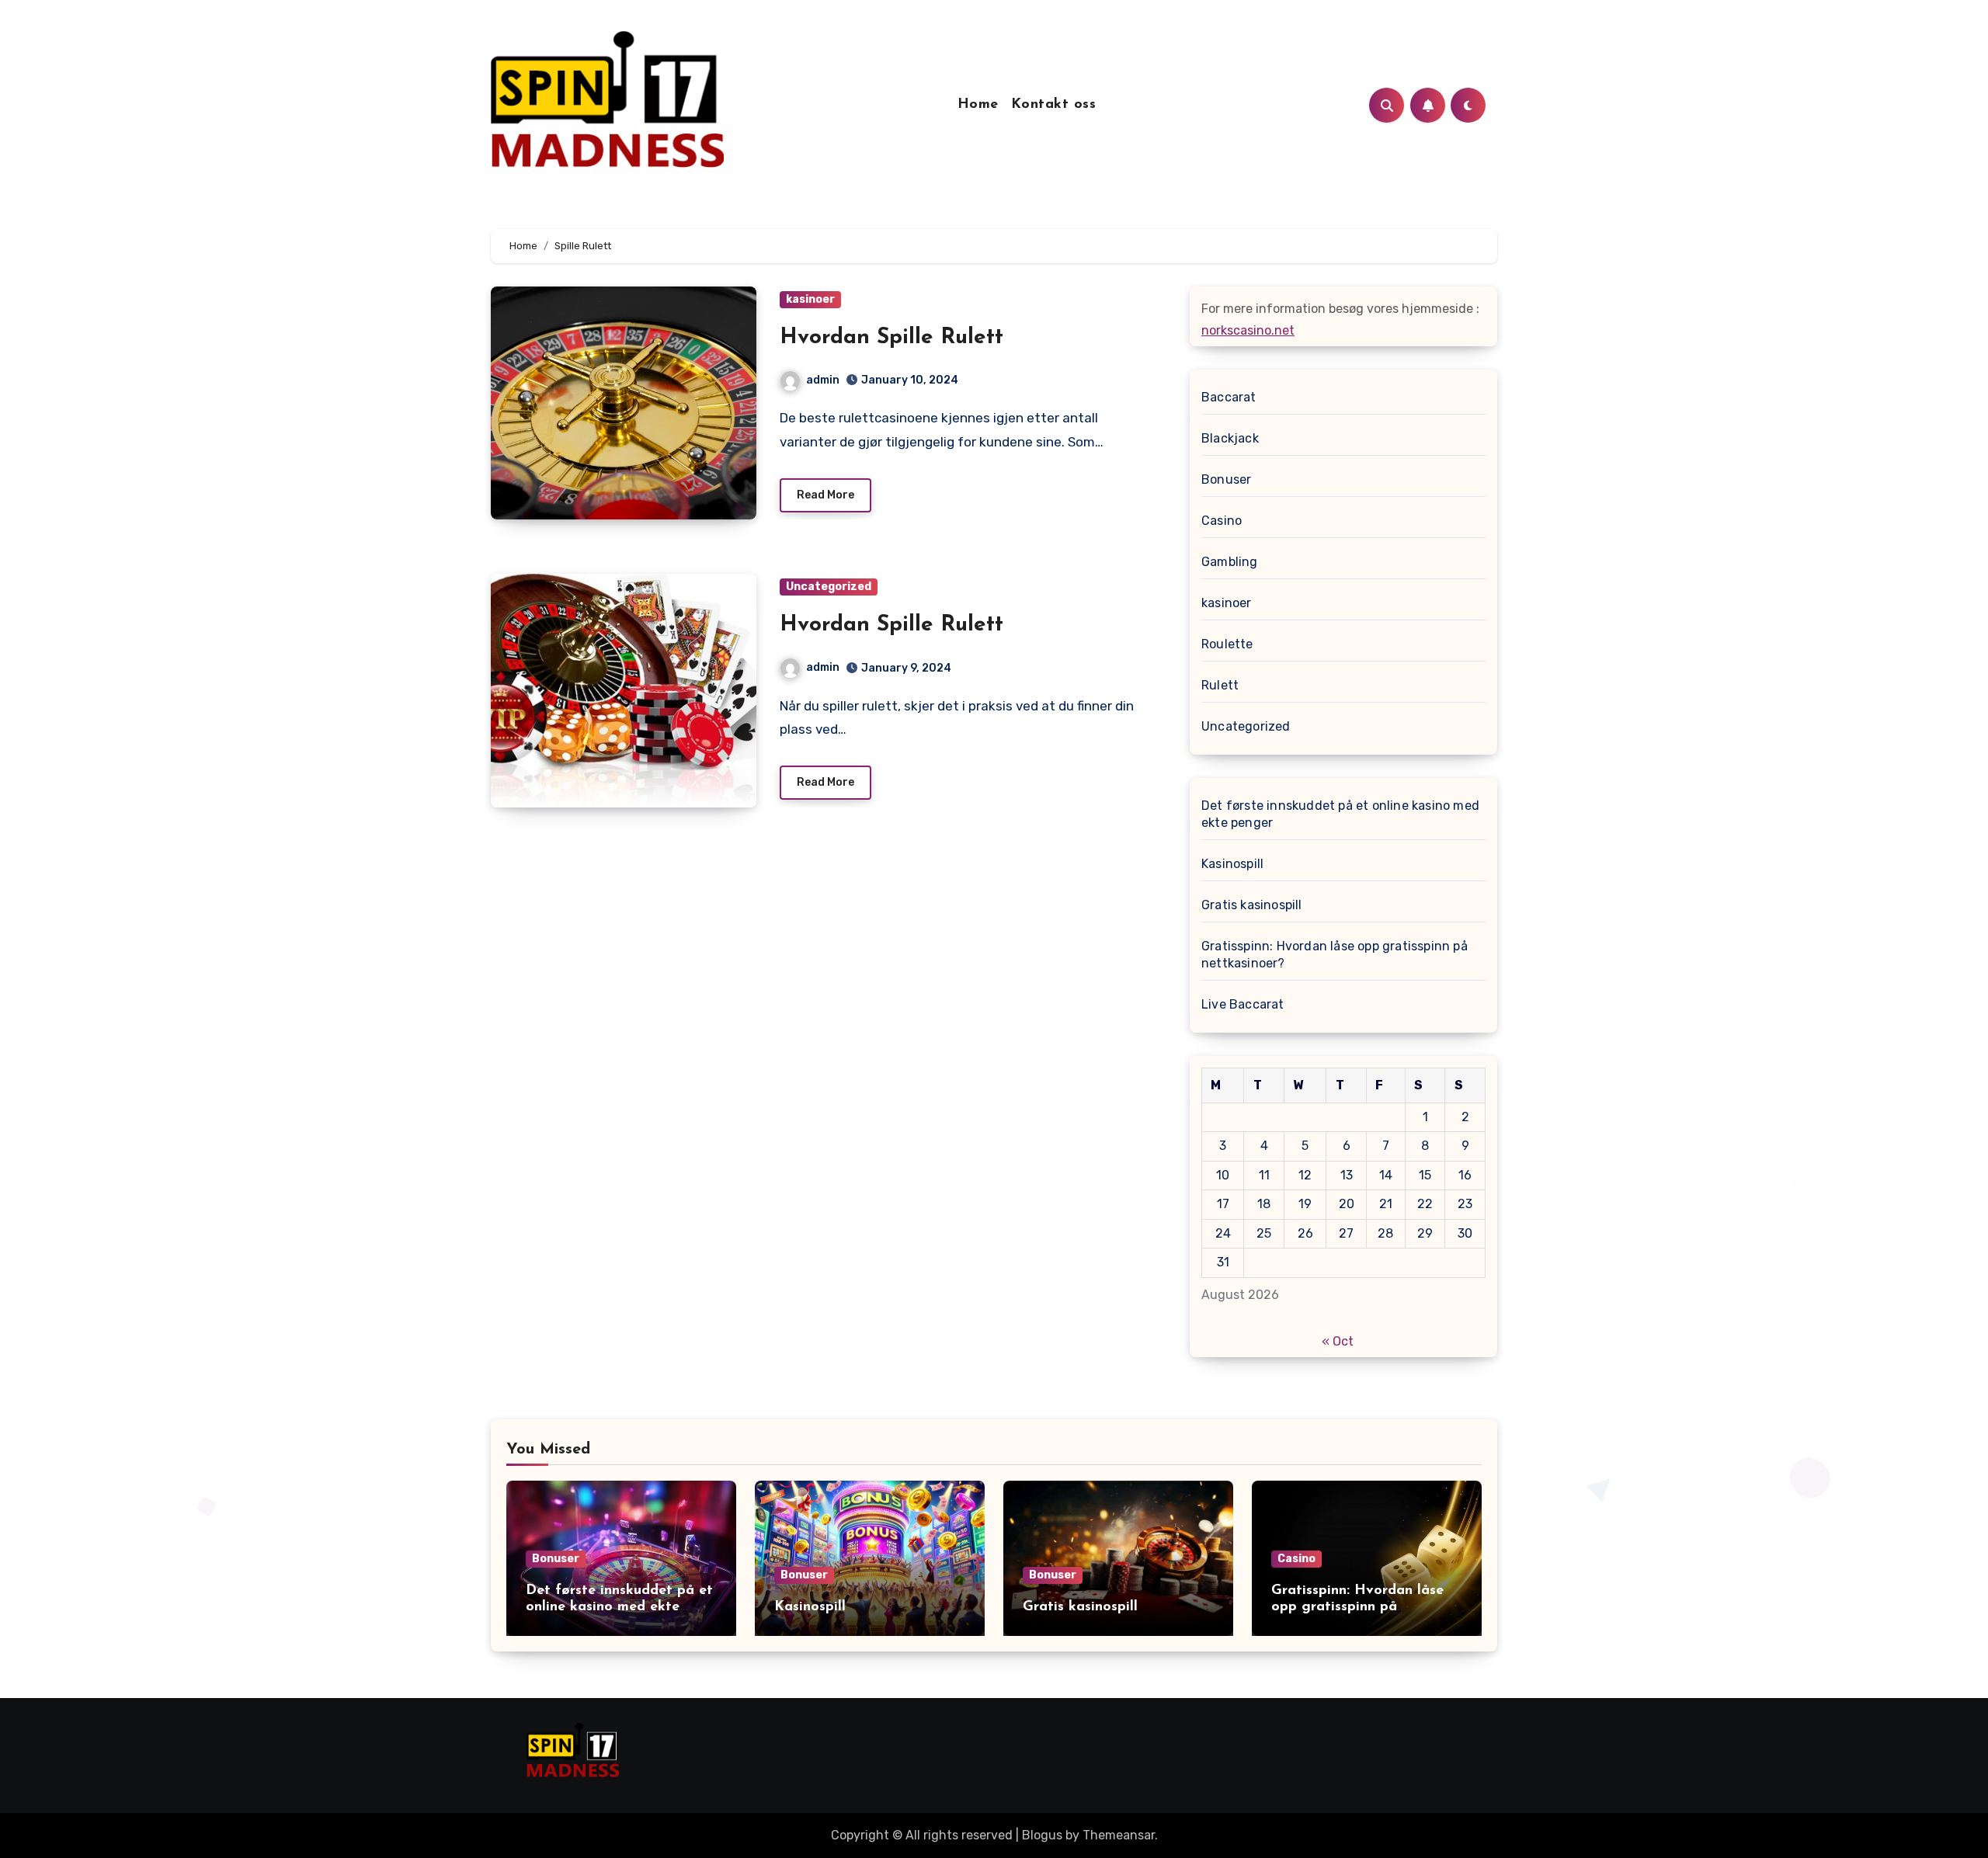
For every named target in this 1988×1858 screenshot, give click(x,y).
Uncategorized (829, 587)
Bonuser (1226, 479)
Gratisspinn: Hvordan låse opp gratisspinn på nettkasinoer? (1335, 955)
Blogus (1042, 1835)
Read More (825, 495)
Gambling (1230, 562)
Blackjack (1230, 438)
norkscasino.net (1248, 330)
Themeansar (1119, 1835)
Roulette (1227, 644)
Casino (1222, 521)
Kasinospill (1232, 864)
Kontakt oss (1054, 105)
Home (978, 105)
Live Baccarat (1243, 1004)
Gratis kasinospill (1252, 905)
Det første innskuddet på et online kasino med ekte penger (1340, 814)
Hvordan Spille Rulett (891, 338)
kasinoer (810, 299)
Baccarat (1229, 397)
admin (823, 380)
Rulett (1220, 685)
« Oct (1338, 1341)
